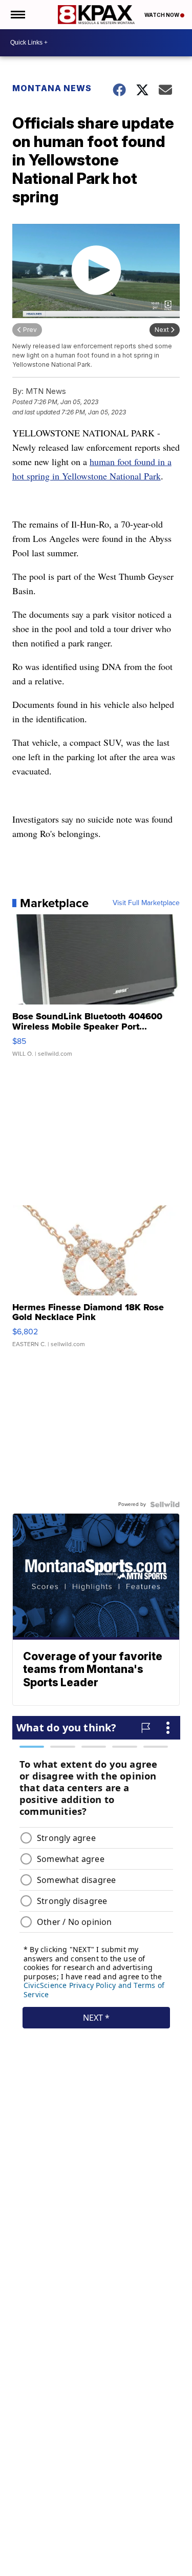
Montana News (52, 88)
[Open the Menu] (17, 15)
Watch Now (162, 15)
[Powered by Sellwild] (165, 1504)
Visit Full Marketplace (146, 903)
